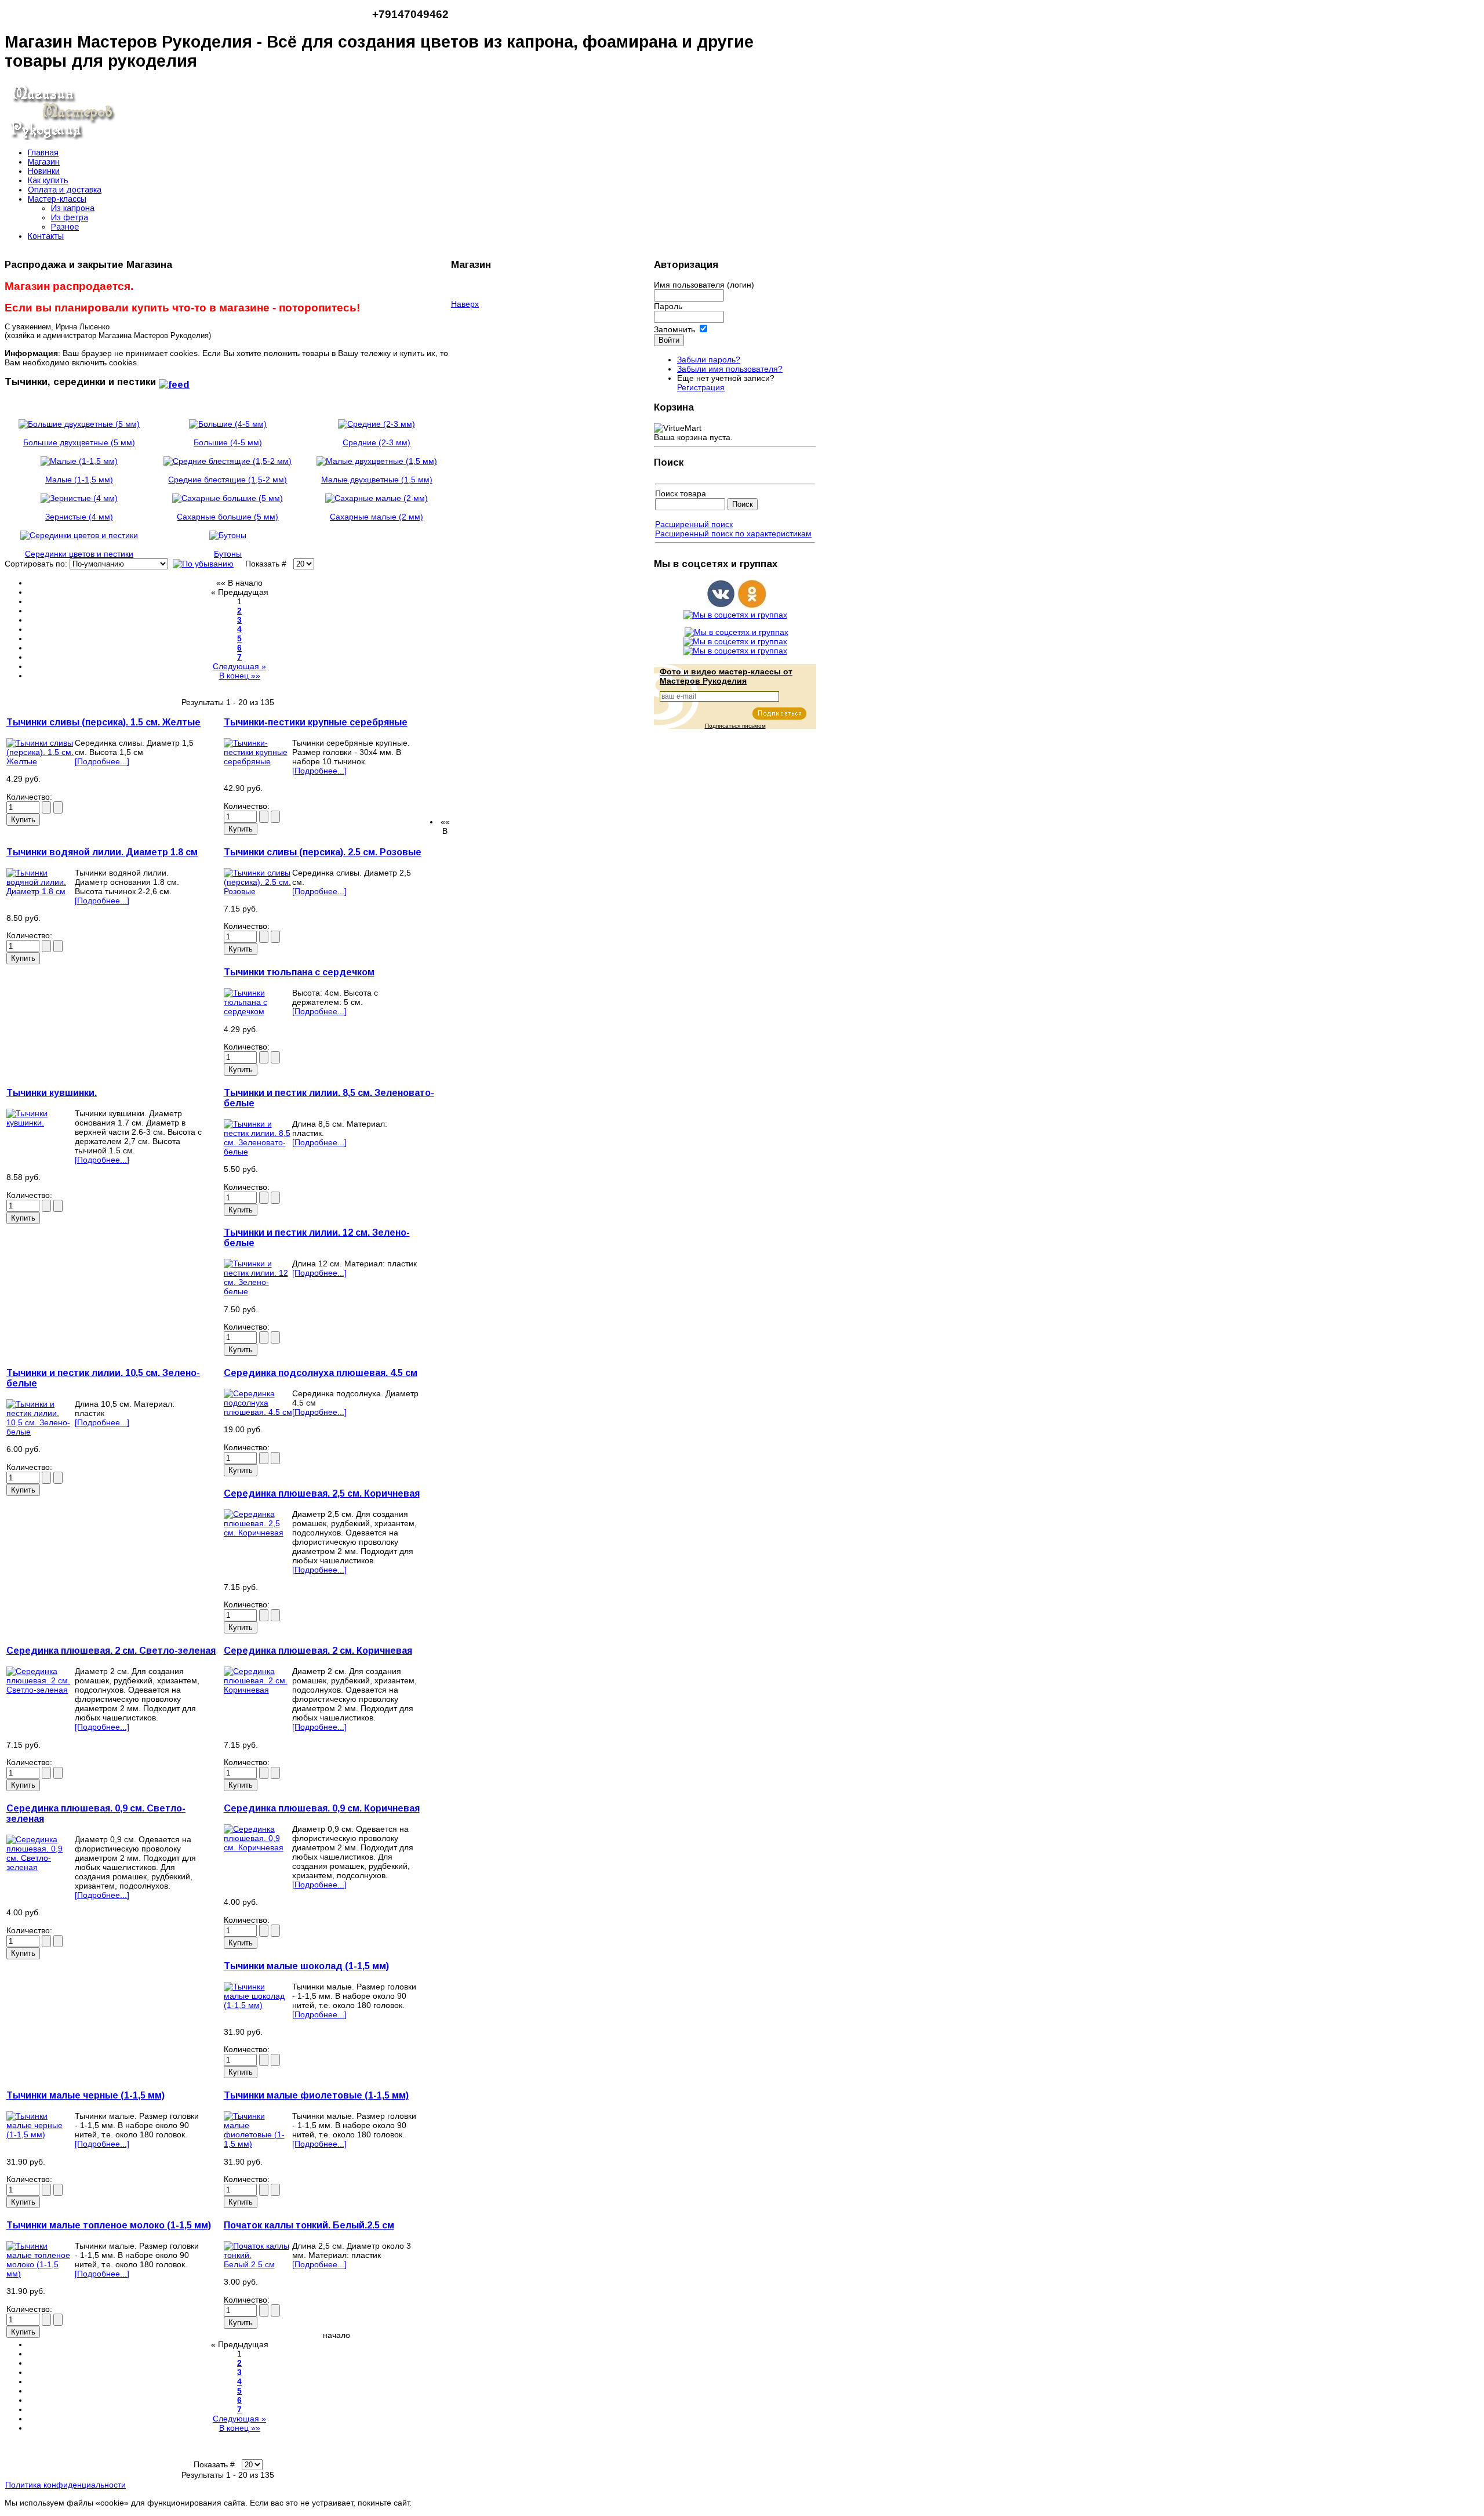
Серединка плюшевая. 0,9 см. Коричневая (322, 1808)
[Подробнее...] (102, 761)
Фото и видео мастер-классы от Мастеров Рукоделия (726, 676)
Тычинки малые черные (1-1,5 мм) (86, 2095)
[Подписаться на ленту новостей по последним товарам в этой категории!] (174, 382)
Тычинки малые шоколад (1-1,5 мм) (306, 1966)
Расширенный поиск (694, 524)
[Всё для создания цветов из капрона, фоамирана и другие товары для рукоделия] (63, 137)
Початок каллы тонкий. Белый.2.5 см (309, 2225)
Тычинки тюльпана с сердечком (299, 972)
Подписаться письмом (735, 726)
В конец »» (240, 676)
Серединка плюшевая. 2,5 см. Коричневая (322, 1493)
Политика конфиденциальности (66, 2485)
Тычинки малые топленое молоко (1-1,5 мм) (109, 2225)
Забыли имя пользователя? (730, 369)
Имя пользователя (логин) (704, 285)
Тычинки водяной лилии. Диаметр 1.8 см (102, 852)
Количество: (30, 797)
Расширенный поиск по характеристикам (733, 533)
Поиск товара (681, 493)
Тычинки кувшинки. (52, 1093)
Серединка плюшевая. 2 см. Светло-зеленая (111, 1651)
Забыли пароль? (709, 360)
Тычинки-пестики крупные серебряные (316, 722)
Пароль (668, 306)
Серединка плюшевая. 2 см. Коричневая (318, 1651)
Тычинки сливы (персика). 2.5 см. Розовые (323, 852)
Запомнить (674, 329)
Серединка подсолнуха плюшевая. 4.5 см (321, 1373)
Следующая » (239, 666)
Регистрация (701, 387)
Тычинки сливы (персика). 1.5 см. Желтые (103, 722)
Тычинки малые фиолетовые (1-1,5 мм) (316, 2095)
